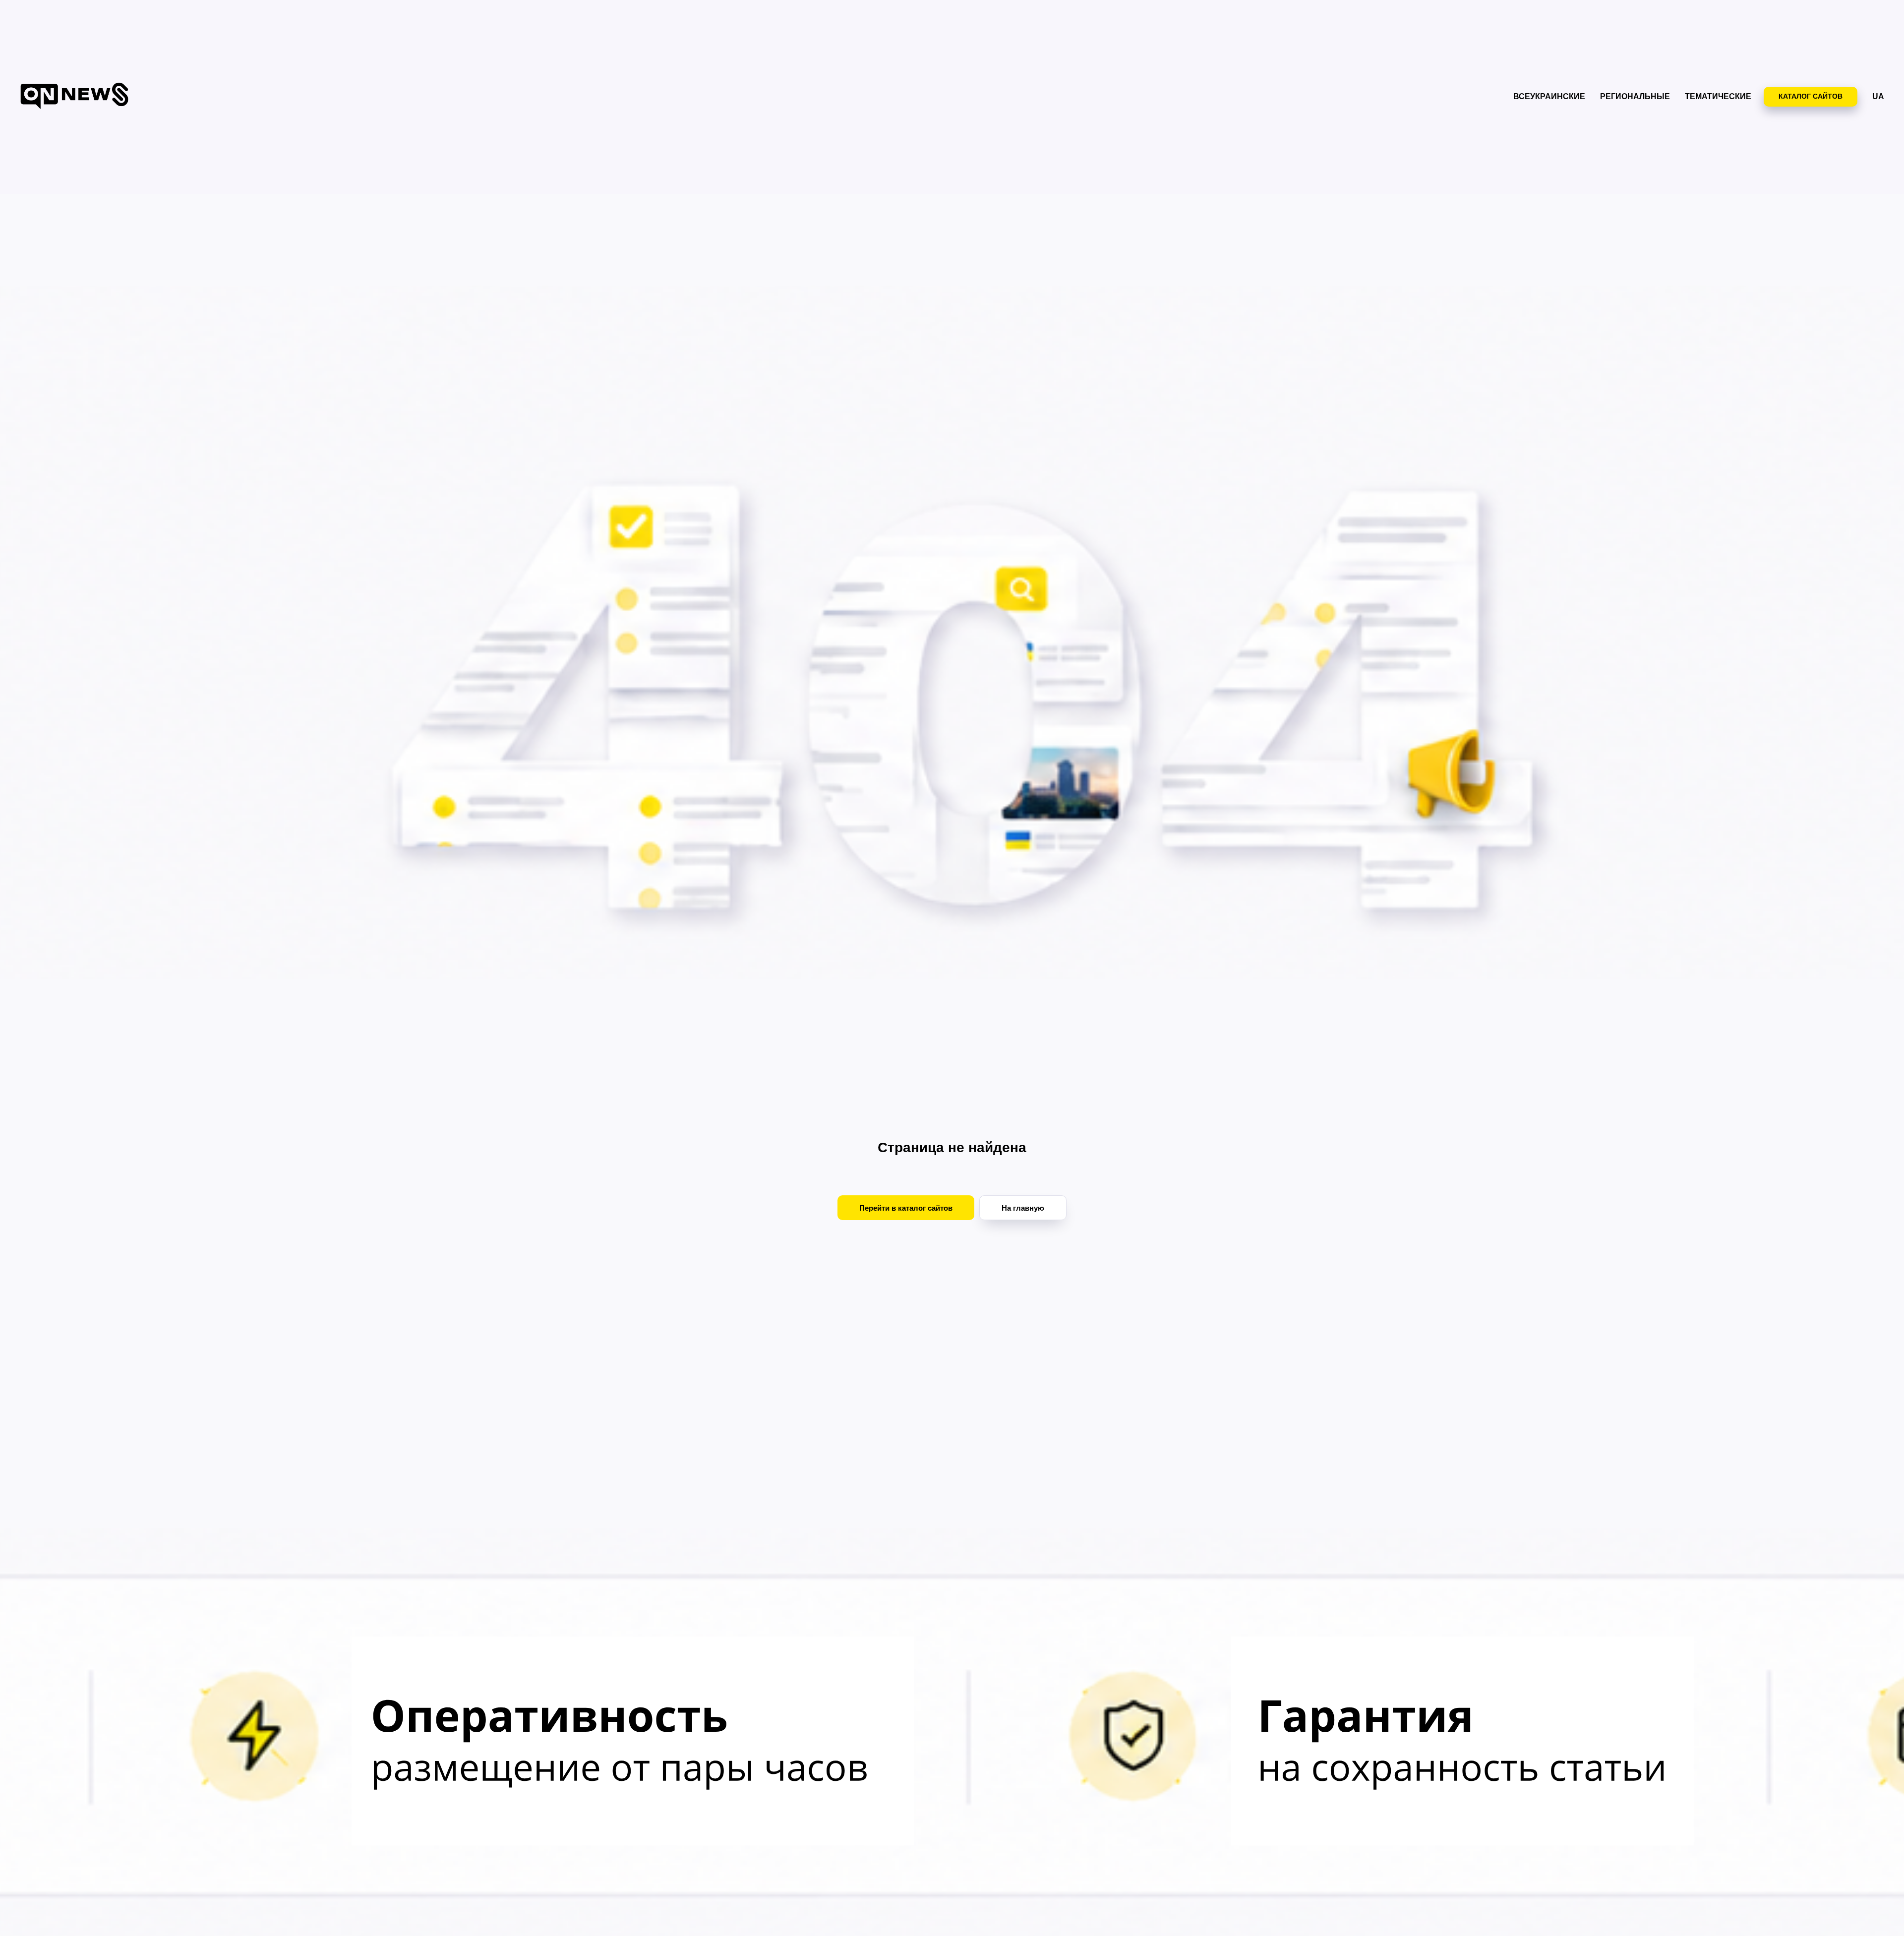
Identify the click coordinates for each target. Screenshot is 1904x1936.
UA (1878, 96)
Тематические (1718, 96)
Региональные (1635, 96)
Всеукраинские (1549, 96)
